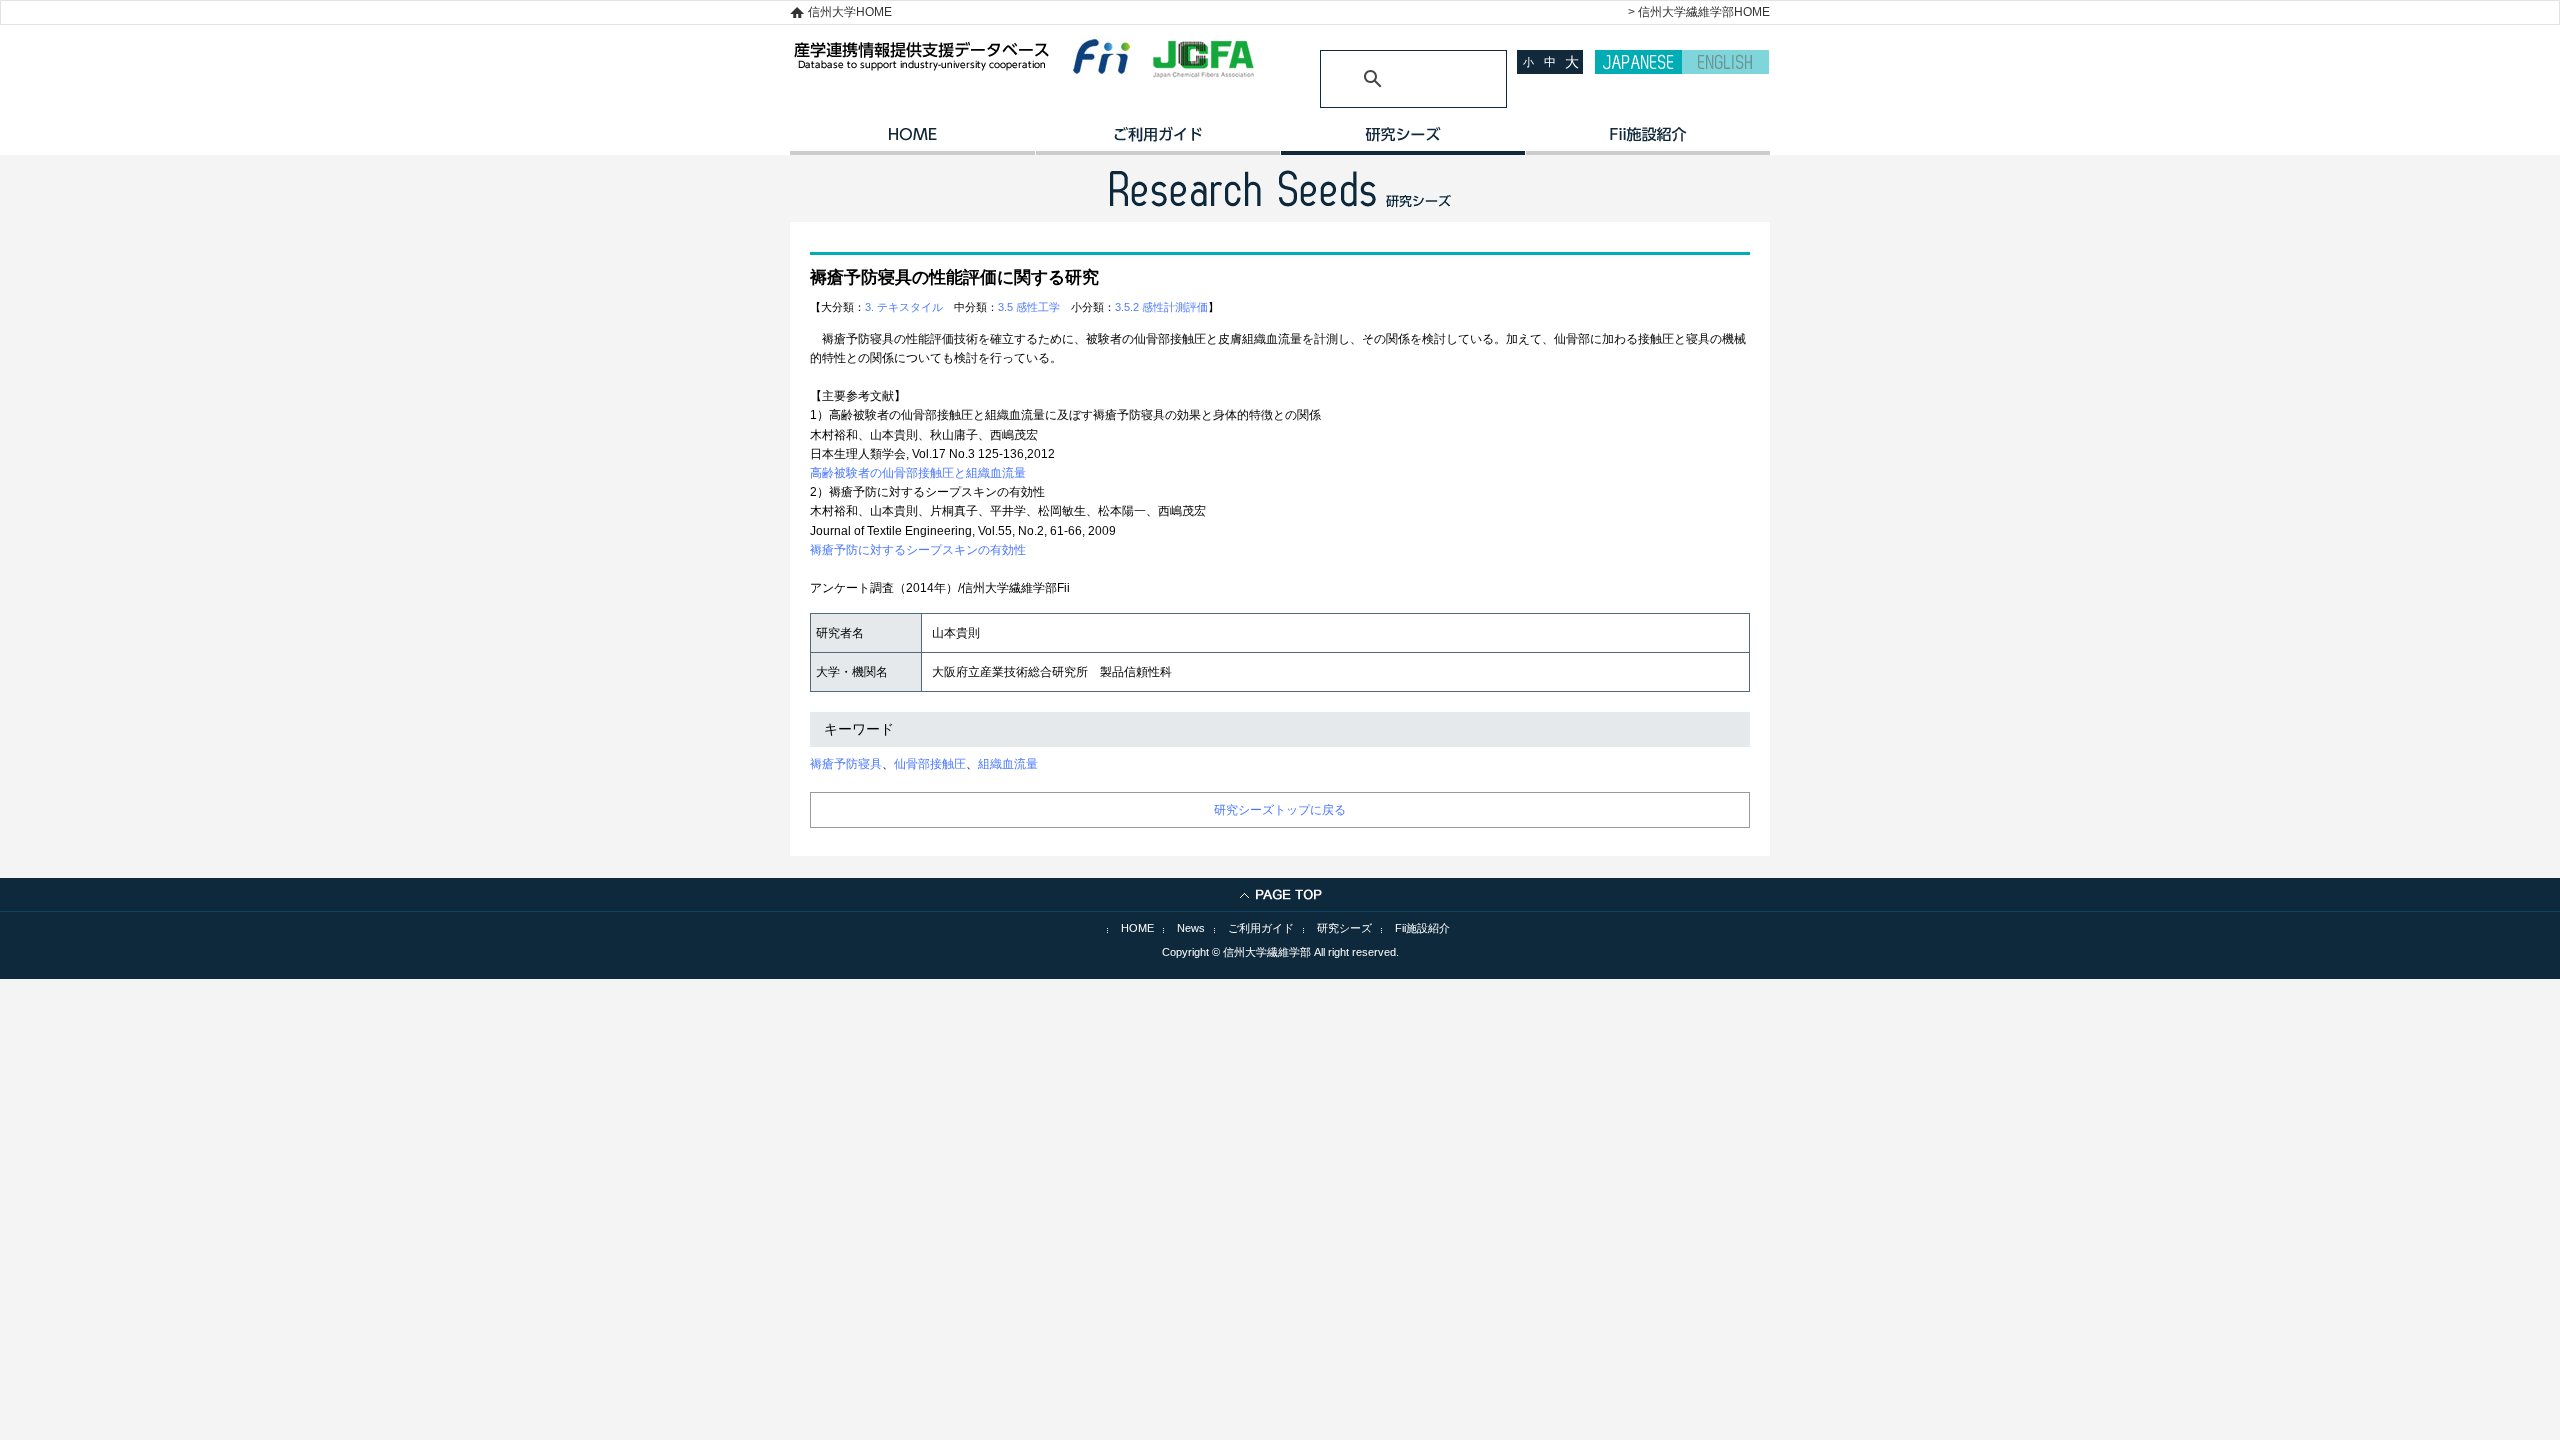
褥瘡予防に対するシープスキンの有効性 (918, 550)
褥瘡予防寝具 (846, 764)
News (1191, 928)
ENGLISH (1725, 62)
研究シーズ (1402, 141)
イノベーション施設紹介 (1647, 141)
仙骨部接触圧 (930, 764)
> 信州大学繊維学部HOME (1699, 12)
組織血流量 (1008, 764)
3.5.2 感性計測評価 (1161, 307)
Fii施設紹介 (1422, 928)
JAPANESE (1638, 62)
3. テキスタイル (904, 307)
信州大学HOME (850, 12)
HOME (912, 141)
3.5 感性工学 (1029, 307)
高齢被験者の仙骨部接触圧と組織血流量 (918, 473)
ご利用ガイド (1157, 141)
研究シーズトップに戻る (1280, 810)
